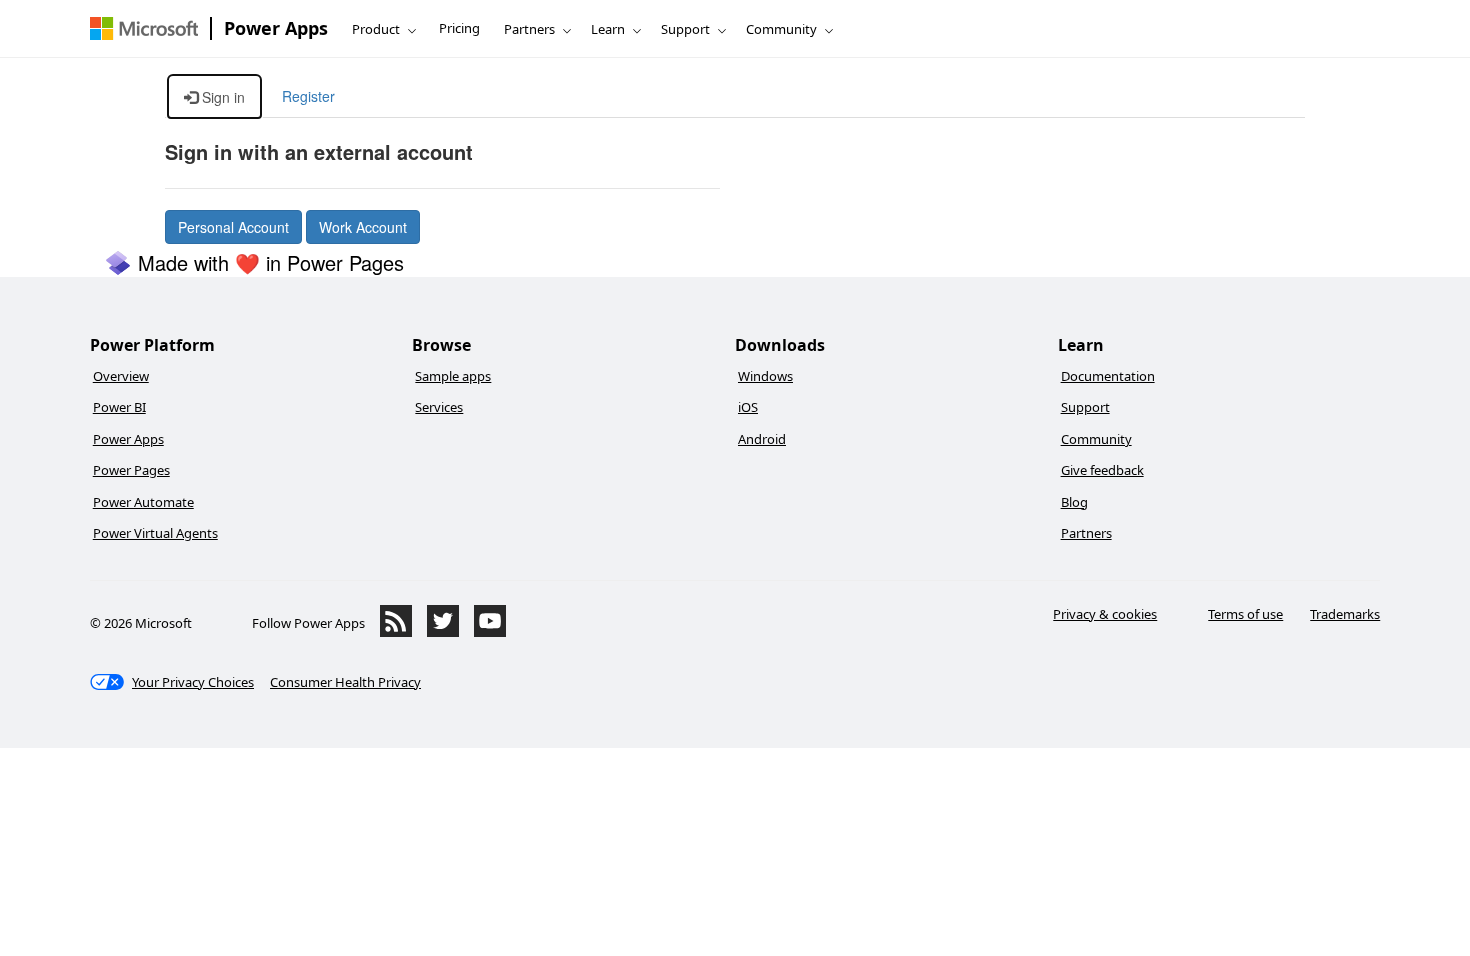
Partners (529, 29)
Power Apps (276, 28)
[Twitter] (443, 632)
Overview (121, 376)
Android (762, 439)
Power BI (119, 407)
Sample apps (453, 376)
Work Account (363, 227)
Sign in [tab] (221, 97)
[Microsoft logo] (144, 28)
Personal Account (233, 227)
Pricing (459, 28)
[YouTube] (490, 632)
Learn (608, 29)
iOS (748, 407)
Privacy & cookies (1105, 614)
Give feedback (1102, 470)
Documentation (1108, 376)
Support (685, 29)
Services (439, 407)
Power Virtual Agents (155, 533)
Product (376, 29)
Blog (1074, 502)
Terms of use (1245, 614)
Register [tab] (308, 96)
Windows (765, 376)
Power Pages (131, 470)
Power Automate (143, 502)
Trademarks (1345, 614)
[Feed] (396, 632)
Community (781, 29)
